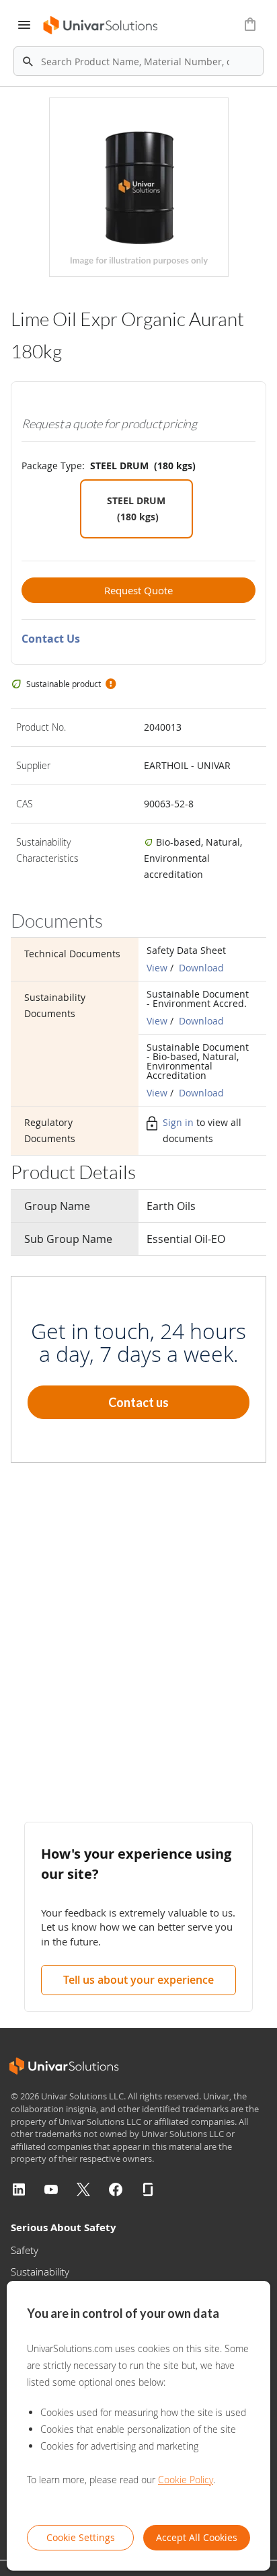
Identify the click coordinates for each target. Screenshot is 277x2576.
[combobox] (138, 61)
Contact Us (51, 639)
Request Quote (138, 590)
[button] (111, 684)
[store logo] (101, 25)
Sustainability (40, 2271)
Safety (25, 2250)
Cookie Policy (186, 2480)
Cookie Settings (81, 2537)
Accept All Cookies (197, 2537)
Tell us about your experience (138, 1980)
